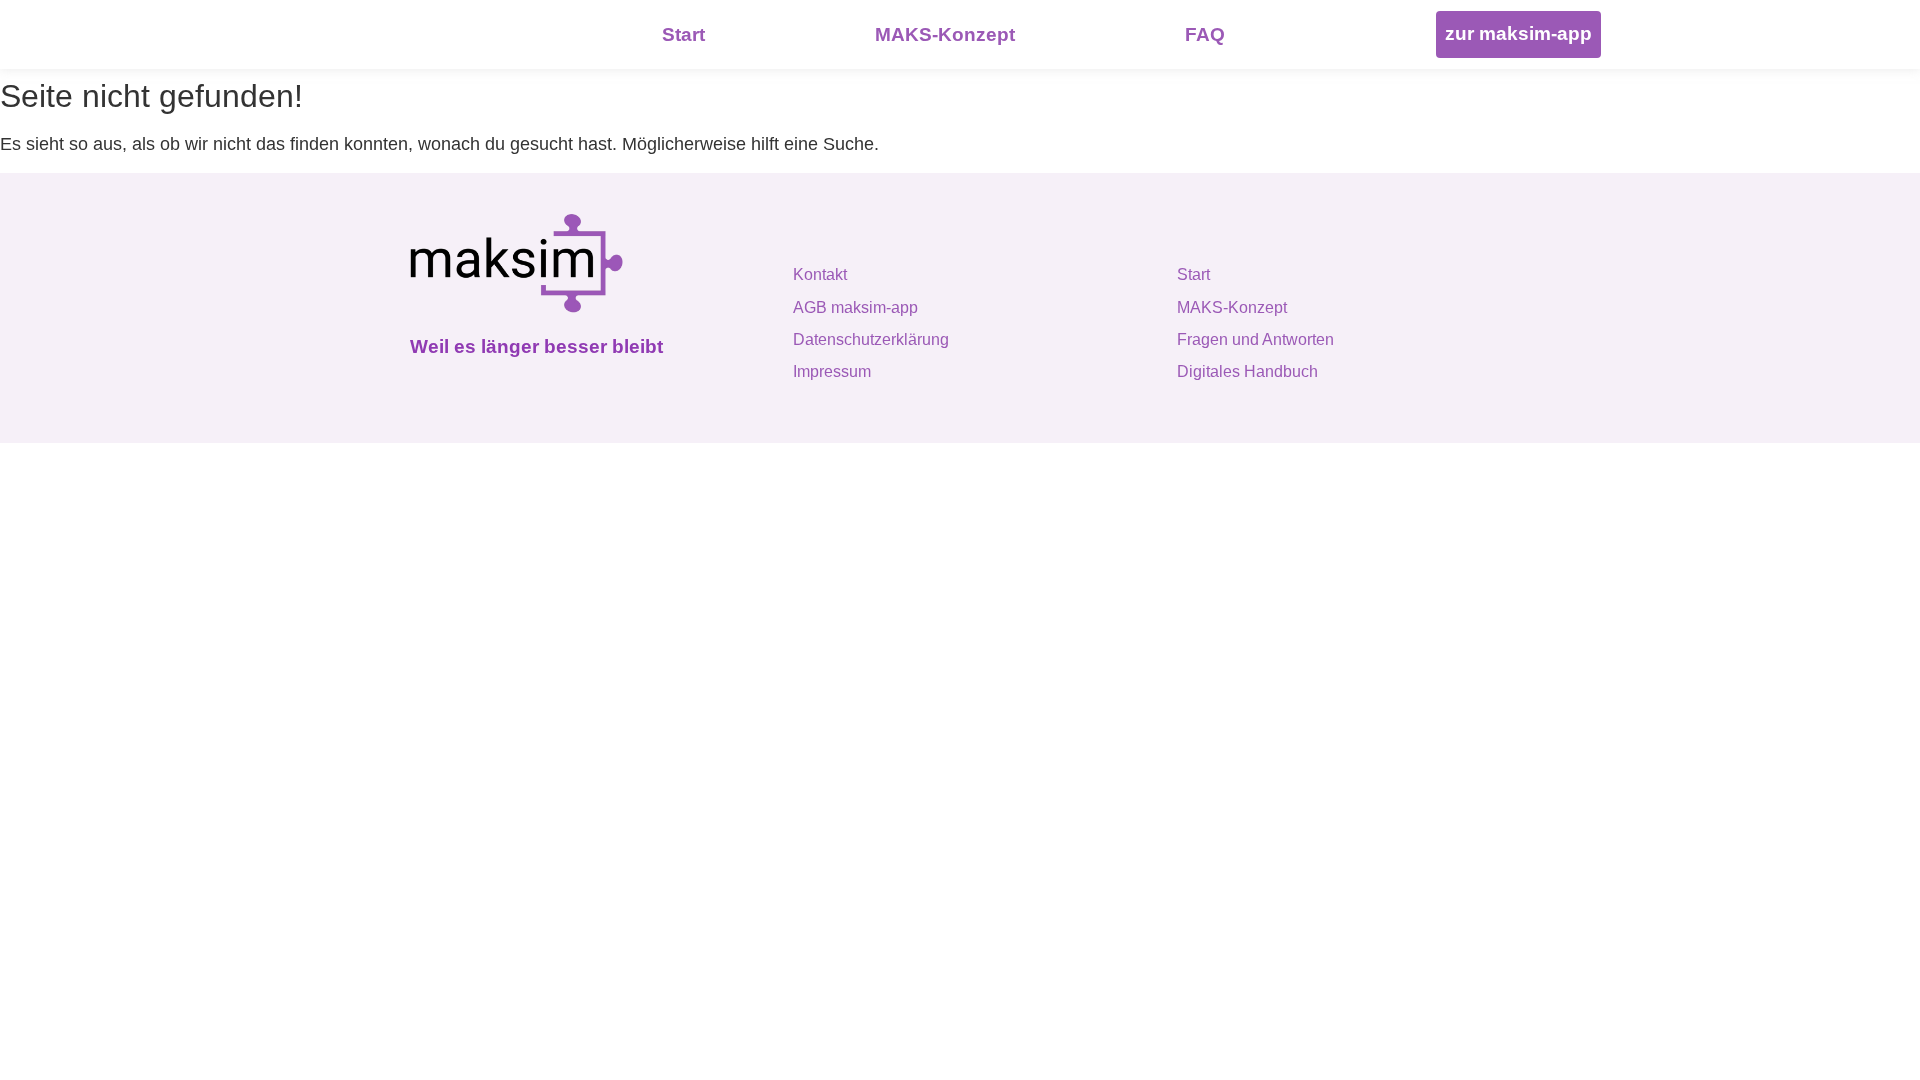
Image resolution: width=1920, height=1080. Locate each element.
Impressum (832, 371)
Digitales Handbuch (1247, 371)
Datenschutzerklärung (871, 339)
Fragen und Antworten (1255, 339)
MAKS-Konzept (1232, 307)
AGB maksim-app (855, 307)
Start (1193, 274)
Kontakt (820, 274)
